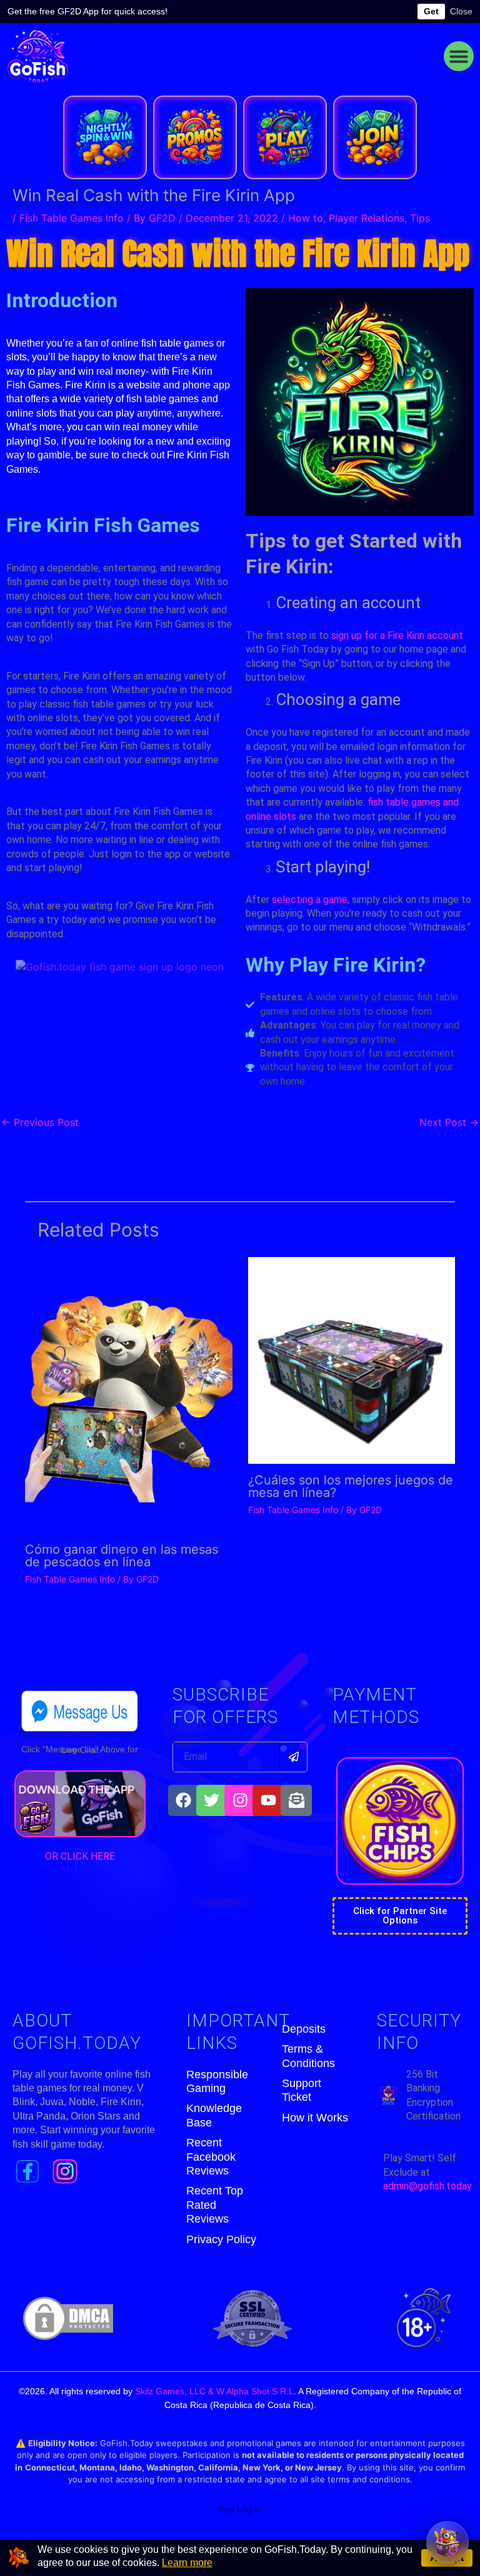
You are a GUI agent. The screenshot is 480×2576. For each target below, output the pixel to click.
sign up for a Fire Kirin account (397, 635)
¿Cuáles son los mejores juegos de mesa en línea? (351, 1486)
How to (306, 218)
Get (431, 11)
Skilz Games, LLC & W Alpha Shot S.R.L (214, 2391)
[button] (459, 56)
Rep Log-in (240, 2509)
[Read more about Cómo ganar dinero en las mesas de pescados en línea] (129, 1394)
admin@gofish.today (427, 2186)
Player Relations (367, 218)
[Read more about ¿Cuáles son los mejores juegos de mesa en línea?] (352, 1360)
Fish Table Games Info (72, 218)
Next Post (449, 1122)
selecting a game (310, 900)
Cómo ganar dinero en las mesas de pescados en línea (122, 1556)
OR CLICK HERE (80, 1856)
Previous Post (40, 1122)
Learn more (187, 2563)
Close (461, 11)
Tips (420, 218)
